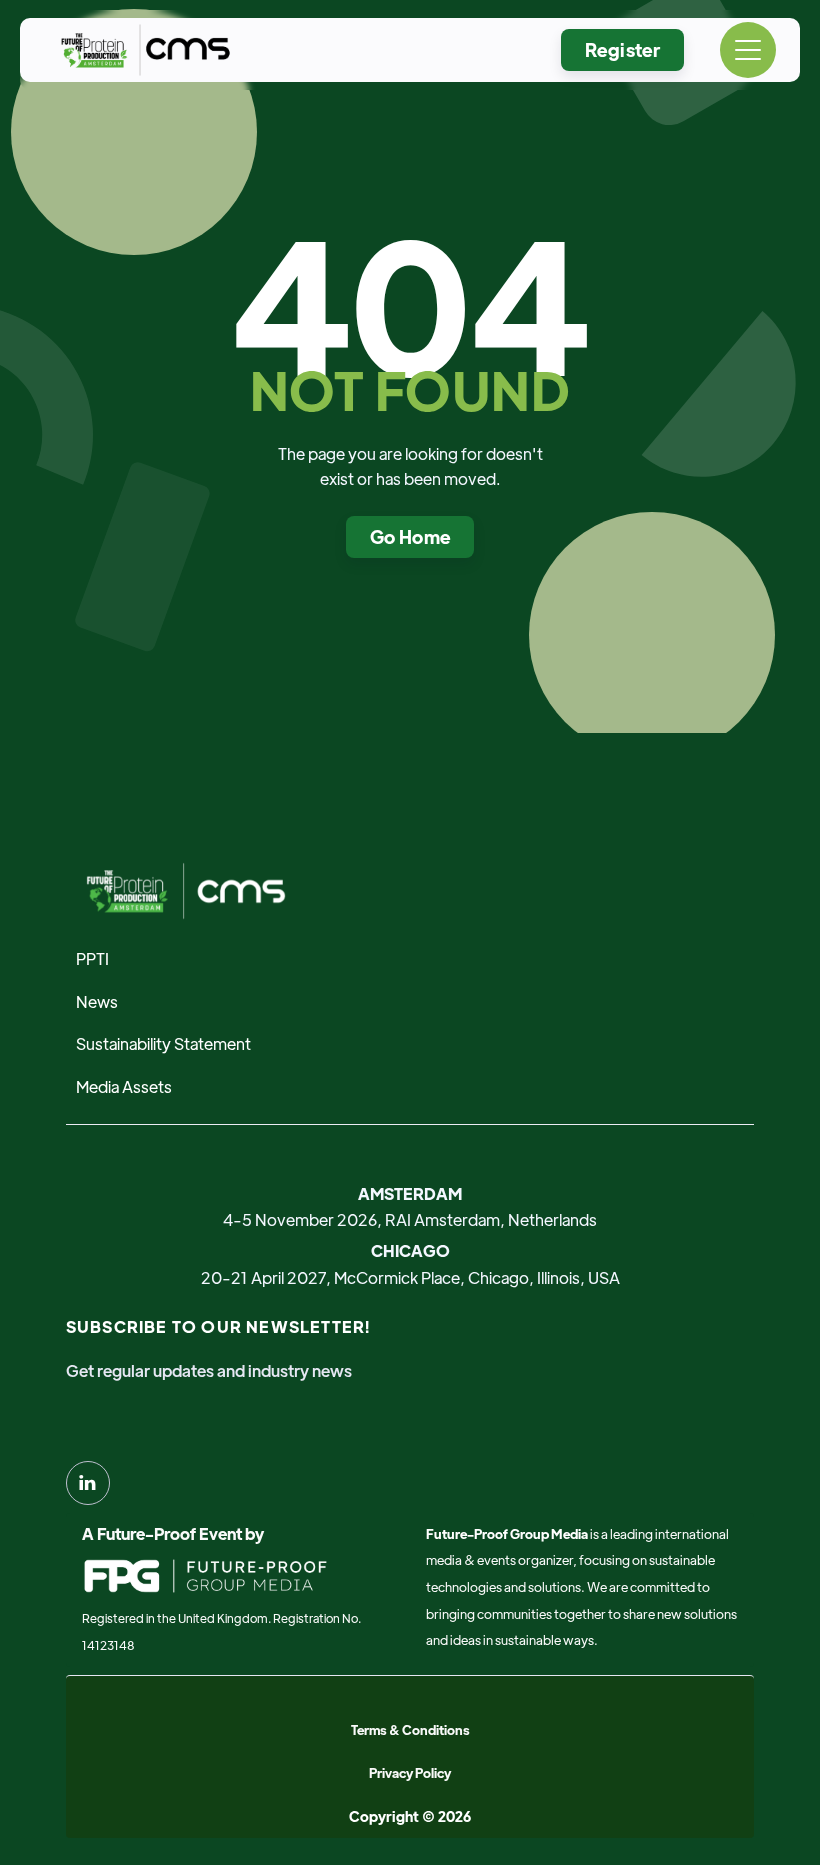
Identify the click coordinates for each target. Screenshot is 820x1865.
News (97, 1001)
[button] (748, 50)
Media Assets (124, 1086)
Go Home (410, 536)
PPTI (92, 958)
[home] (140, 50)
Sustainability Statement (163, 1043)
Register (622, 49)
